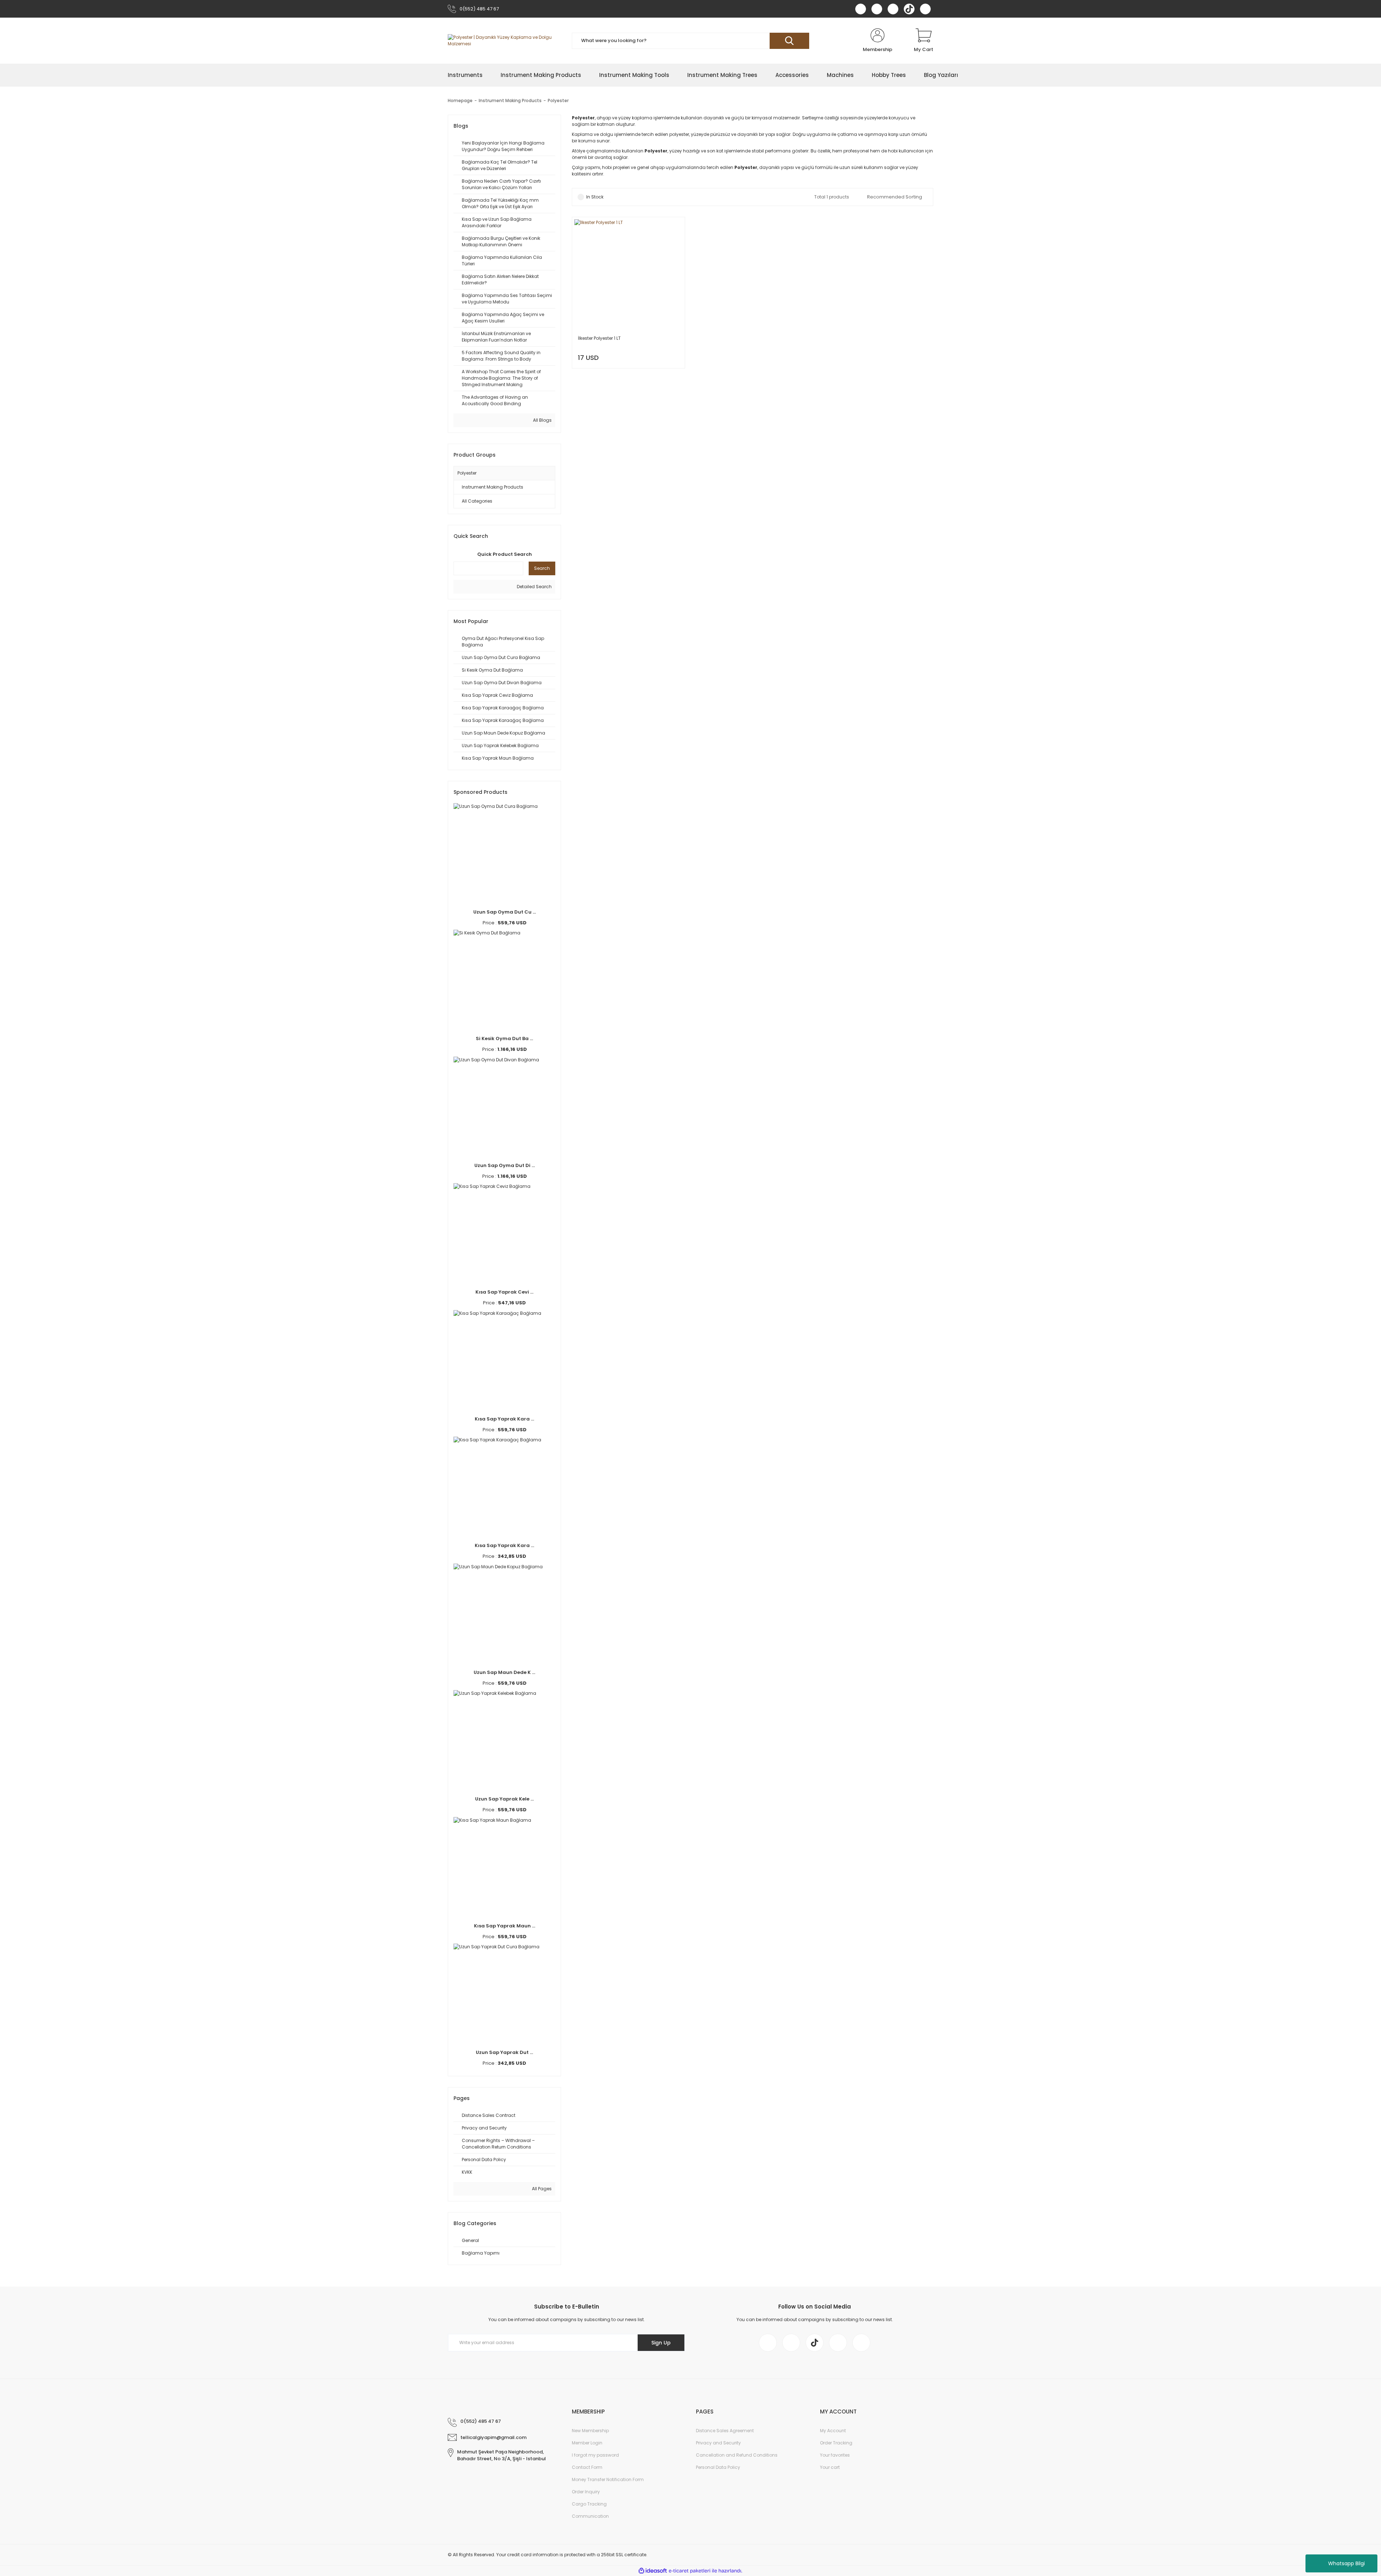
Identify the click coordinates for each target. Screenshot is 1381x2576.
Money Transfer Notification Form (608, 2479)
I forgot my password (595, 2455)
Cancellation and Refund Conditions (737, 2455)
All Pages (541, 2189)
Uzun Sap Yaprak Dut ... (504, 2052)
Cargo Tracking (589, 2504)
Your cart (830, 2467)
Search (542, 568)
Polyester (558, 100)
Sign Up (661, 2343)
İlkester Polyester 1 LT (599, 338)
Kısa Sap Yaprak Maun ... (505, 1926)
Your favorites (835, 2455)
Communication (590, 2516)
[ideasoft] (653, 2571)
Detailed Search (534, 587)
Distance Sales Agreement (725, 2431)
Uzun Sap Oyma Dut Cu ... (505, 912)
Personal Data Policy (718, 2467)
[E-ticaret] (690, 2571)
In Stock (595, 197)
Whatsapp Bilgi (1346, 2563)
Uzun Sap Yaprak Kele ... (504, 1799)
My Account (833, 2431)
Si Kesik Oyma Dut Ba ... (504, 1038)
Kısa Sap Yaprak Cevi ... (504, 1292)
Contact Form (587, 2467)
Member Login (587, 2443)
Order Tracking (836, 2443)
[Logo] (504, 41)
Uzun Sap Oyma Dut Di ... (505, 1165)
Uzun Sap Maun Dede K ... (504, 1672)
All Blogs (542, 420)
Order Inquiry (586, 2492)
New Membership (590, 2431)
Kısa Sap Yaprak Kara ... (504, 1419)
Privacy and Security (718, 2443)
